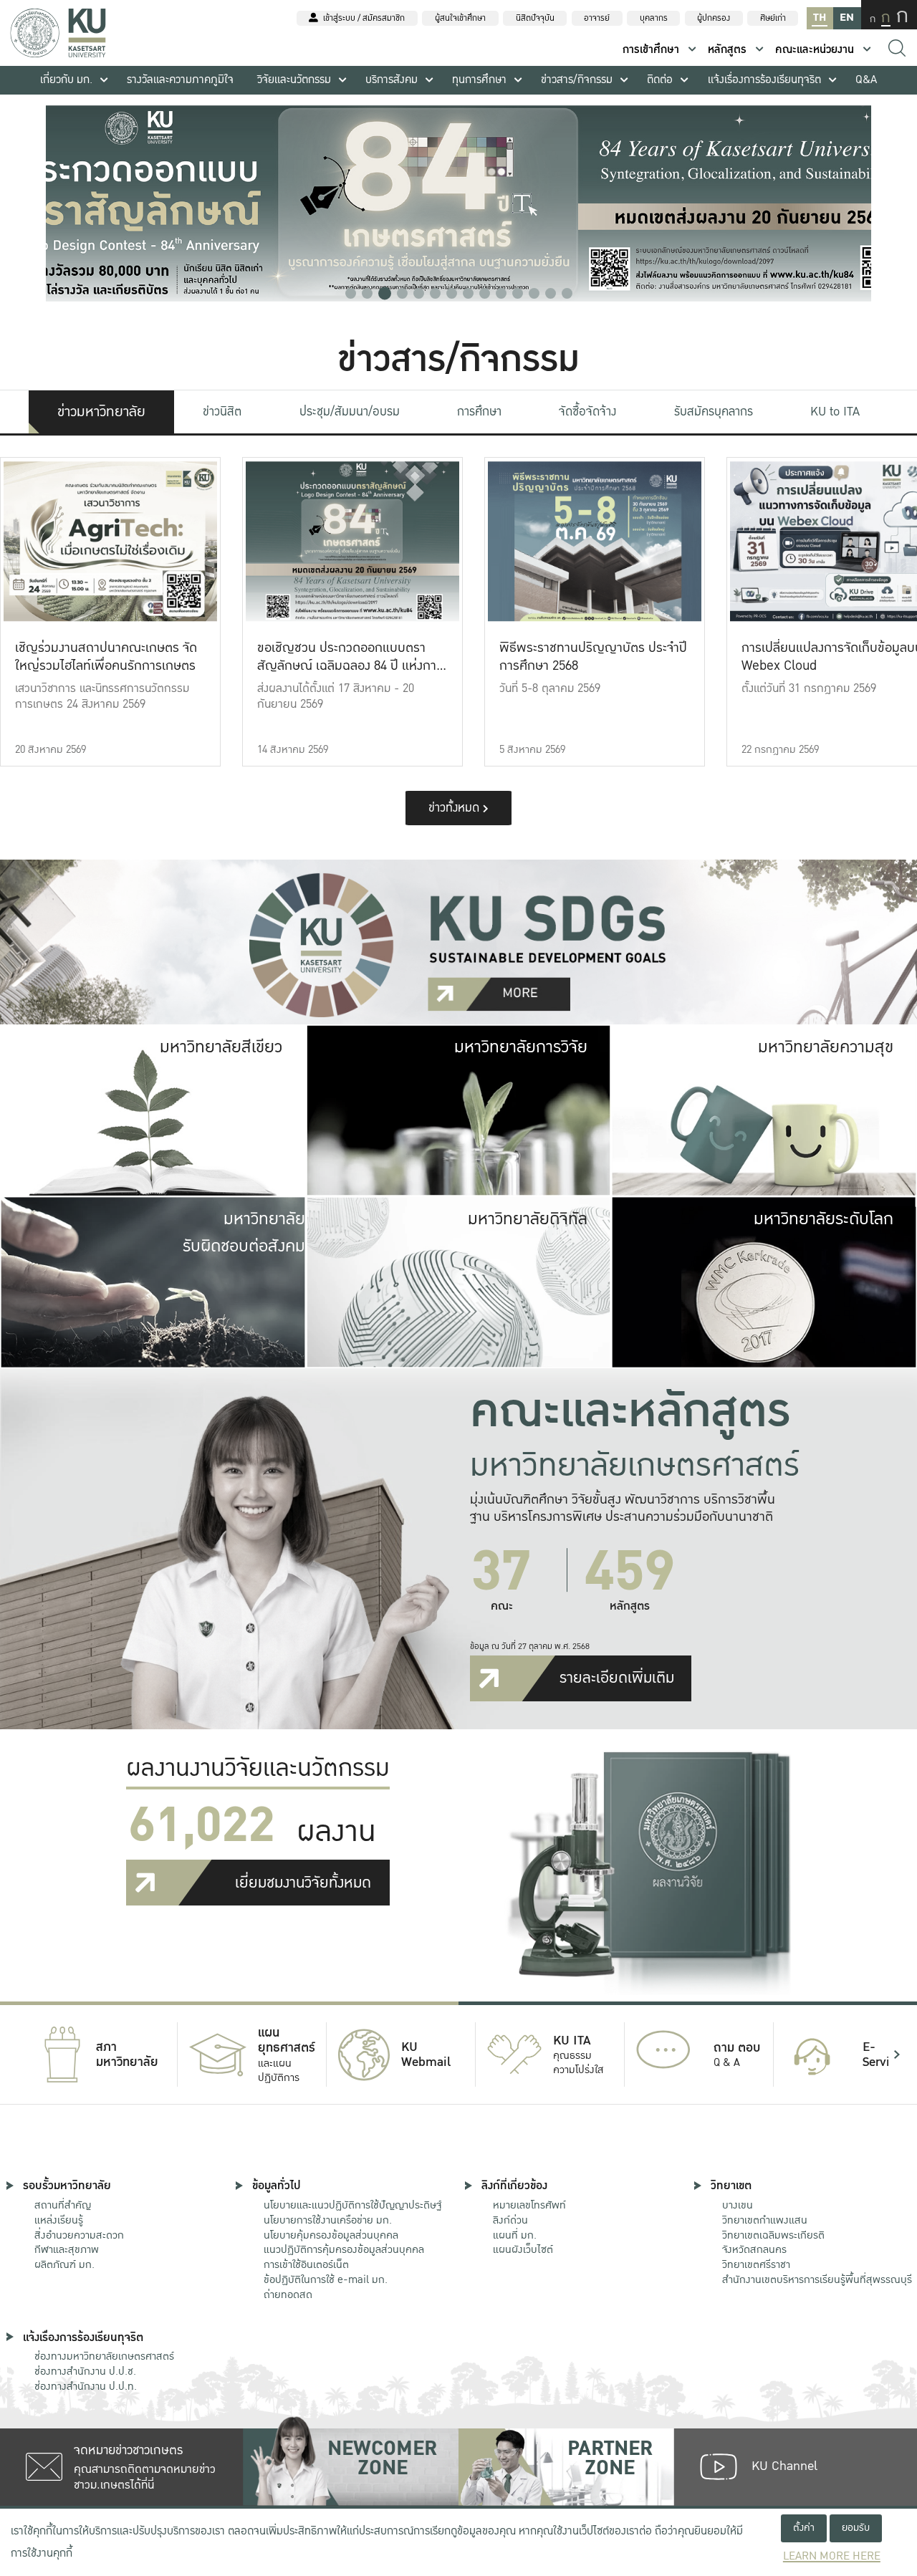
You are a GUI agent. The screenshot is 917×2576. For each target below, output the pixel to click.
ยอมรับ (856, 2528)
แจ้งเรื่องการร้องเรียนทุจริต (764, 80)
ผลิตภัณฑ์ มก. (64, 2264)
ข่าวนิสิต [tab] (222, 412)
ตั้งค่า (804, 2528)
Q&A (866, 80)
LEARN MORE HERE (832, 2556)
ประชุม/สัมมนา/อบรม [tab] (350, 412)
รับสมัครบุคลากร (714, 412)
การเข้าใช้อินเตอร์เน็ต (306, 2264)
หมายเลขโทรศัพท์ (529, 2205)
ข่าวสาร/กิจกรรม (577, 80)
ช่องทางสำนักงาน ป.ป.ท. (86, 2386)
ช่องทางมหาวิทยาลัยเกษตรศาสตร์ (104, 2356)
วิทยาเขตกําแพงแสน (765, 2220)
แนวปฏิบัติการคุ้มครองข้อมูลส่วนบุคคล (344, 2249)
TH (820, 18)
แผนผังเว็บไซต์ (523, 2249)
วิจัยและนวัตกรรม (294, 80)
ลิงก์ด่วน (510, 2220)
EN (847, 18)
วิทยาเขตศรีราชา (756, 2264)
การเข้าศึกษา (651, 50)
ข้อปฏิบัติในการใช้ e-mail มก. (326, 2279)
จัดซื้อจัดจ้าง (587, 412)
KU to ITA (835, 412)
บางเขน (738, 2205)
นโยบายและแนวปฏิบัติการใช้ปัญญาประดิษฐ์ (352, 2205)
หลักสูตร (727, 50)
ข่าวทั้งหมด (456, 808)
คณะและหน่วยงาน (815, 50)
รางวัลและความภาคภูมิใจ (180, 80)
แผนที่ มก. (515, 2235)
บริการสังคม (392, 80)
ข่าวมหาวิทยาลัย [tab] (101, 412)
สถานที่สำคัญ (63, 2205)
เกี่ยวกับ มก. (66, 80)
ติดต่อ (660, 80)
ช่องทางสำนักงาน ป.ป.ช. (85, 2371)
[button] (351, 293)
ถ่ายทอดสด (288, 2294)
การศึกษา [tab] (479, 412)
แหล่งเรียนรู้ (59, 2220)
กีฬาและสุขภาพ (67, 2249)
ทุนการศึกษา (479, 80)
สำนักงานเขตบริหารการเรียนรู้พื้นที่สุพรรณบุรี (817, 2279)
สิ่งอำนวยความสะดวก (79, 2235)
